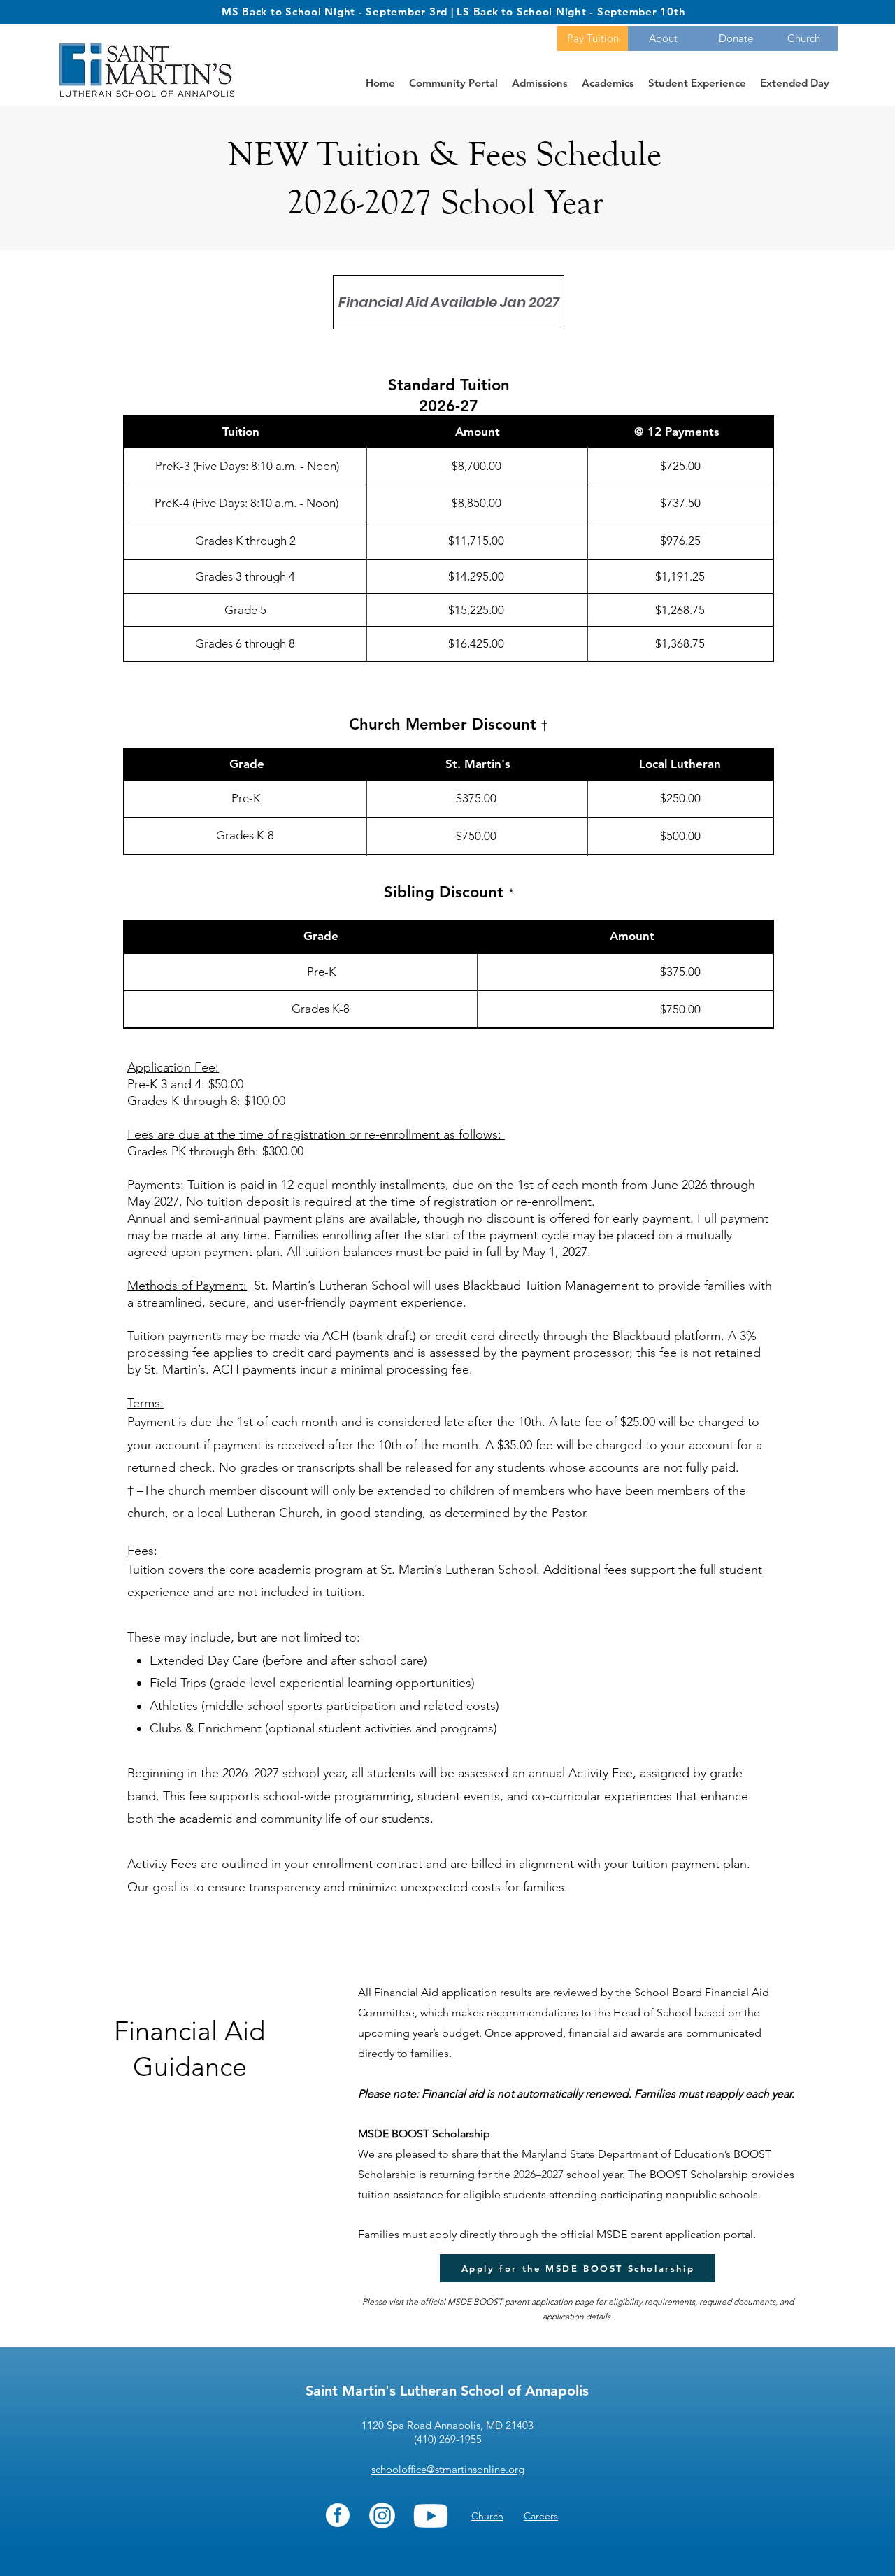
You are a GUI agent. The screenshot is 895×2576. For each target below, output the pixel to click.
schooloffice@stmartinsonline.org (448, 2469)
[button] (449, 302)
